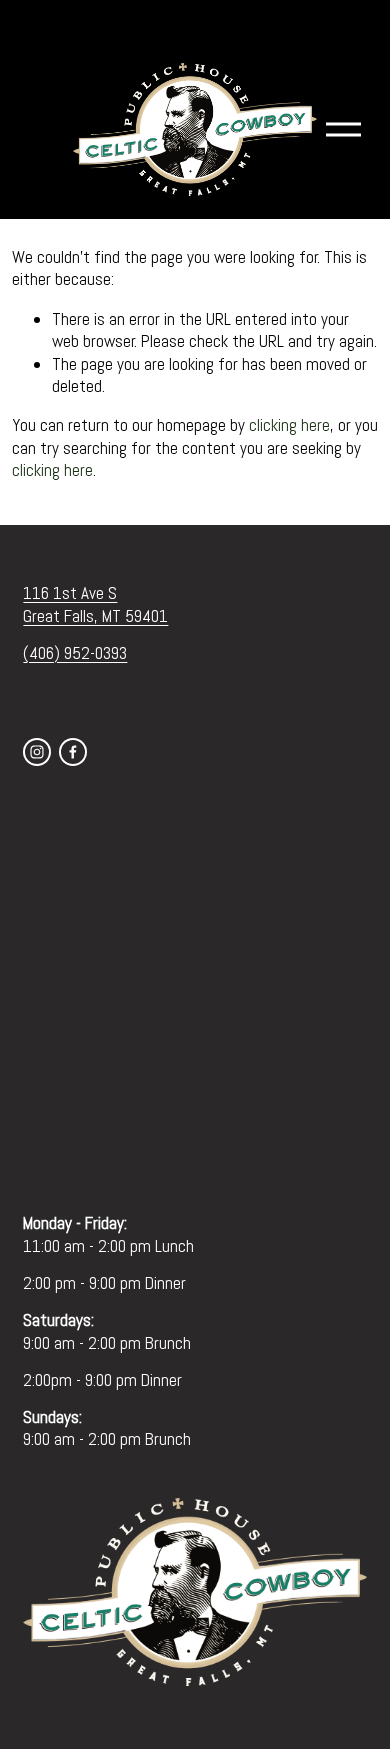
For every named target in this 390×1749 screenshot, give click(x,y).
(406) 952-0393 (75, 653)
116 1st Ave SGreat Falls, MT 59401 (95, 604)
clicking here (289, 425)
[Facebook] (73, 752)
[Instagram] (37, 752)
